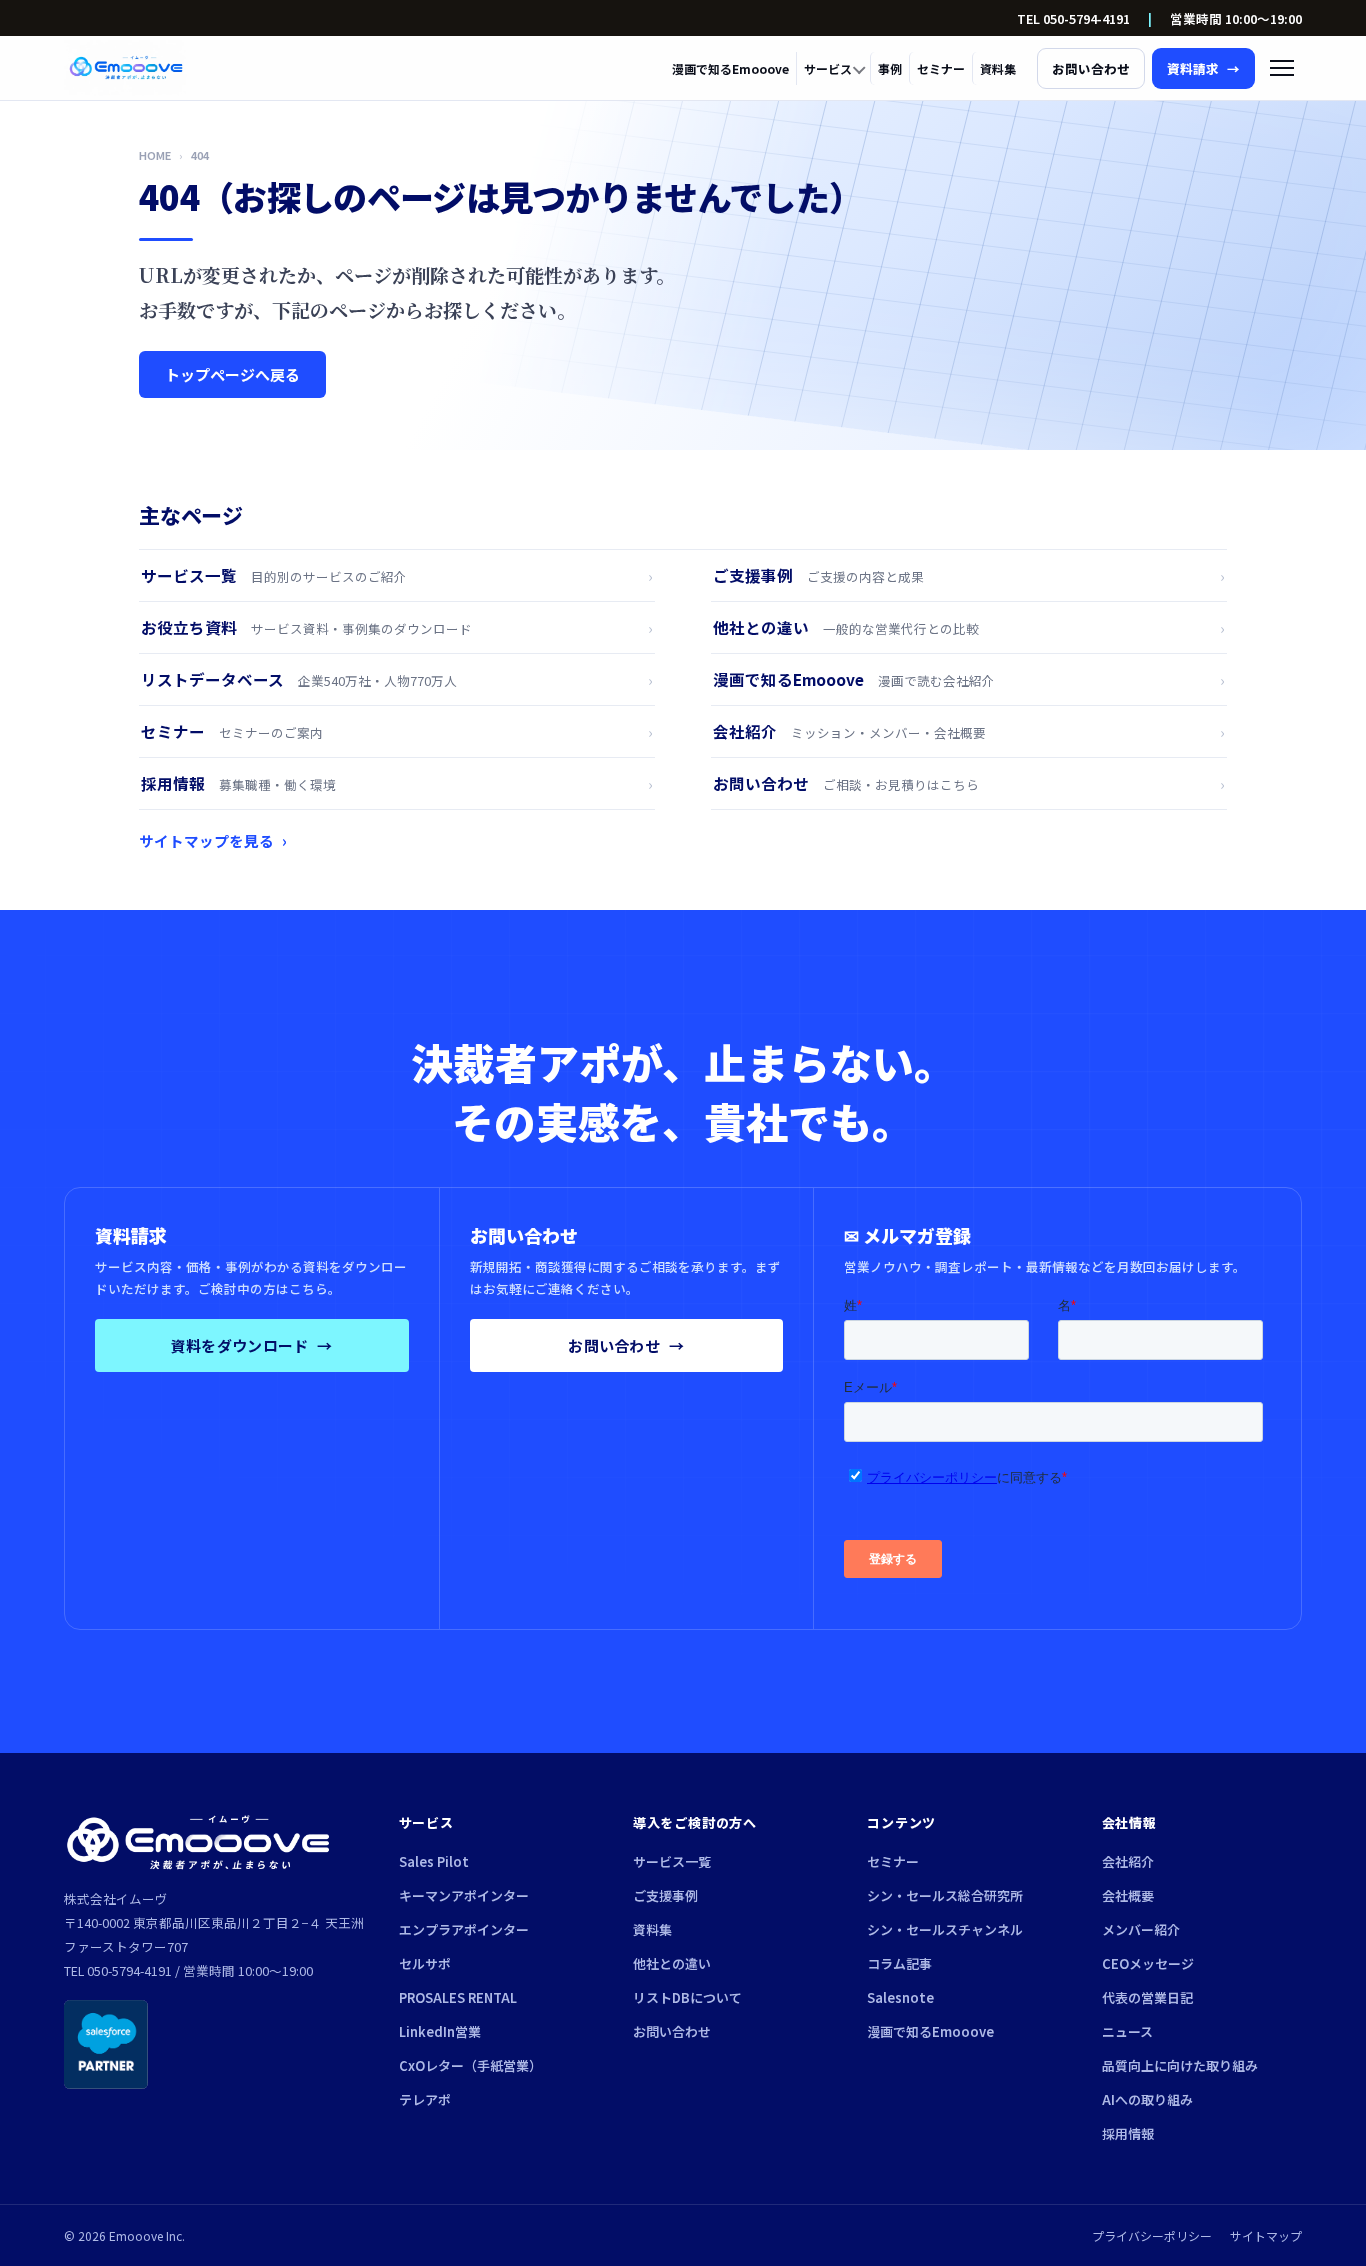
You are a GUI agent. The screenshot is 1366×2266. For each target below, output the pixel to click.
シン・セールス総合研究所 (945, 1895)
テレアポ (425, 2099)
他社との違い (672, 1963)
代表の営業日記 (1147, 1997)
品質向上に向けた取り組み (1180, 2065)
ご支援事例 (665, 1895)
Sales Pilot (434, 1861)
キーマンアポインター (464, 1895)
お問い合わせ (626, 1345)
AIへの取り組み (1147, 2099)
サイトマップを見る (213, 840)
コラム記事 (899, 1963)
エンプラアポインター (464, 1929)
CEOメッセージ (1148, 1963)
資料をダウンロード (252, 1345)
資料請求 (1203, 68)
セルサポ (425, 1963)
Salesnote (900, 1997)
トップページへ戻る (232, 374)
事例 (890, 68)
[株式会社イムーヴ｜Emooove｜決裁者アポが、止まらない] (126, 68)
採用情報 (1128, 2133)
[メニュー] (1282, 68)
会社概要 (1128, 1895)
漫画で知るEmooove (730, 68)
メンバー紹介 (1141, 1929)
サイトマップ (1266, 2235)
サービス (828, 68)
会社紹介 (1128, 1861)
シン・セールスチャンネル (945, 1929)
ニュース (1127, 2031)
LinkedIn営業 (440, 2031)
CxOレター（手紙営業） (470, 2065)
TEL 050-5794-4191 (1073, 18)
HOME (155, 155)
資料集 (998, 68)
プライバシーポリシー (1152, 2235)
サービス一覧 (672, 1861)
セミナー (941, 68)
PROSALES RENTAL (458, 1997)
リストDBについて (687, 1997)
